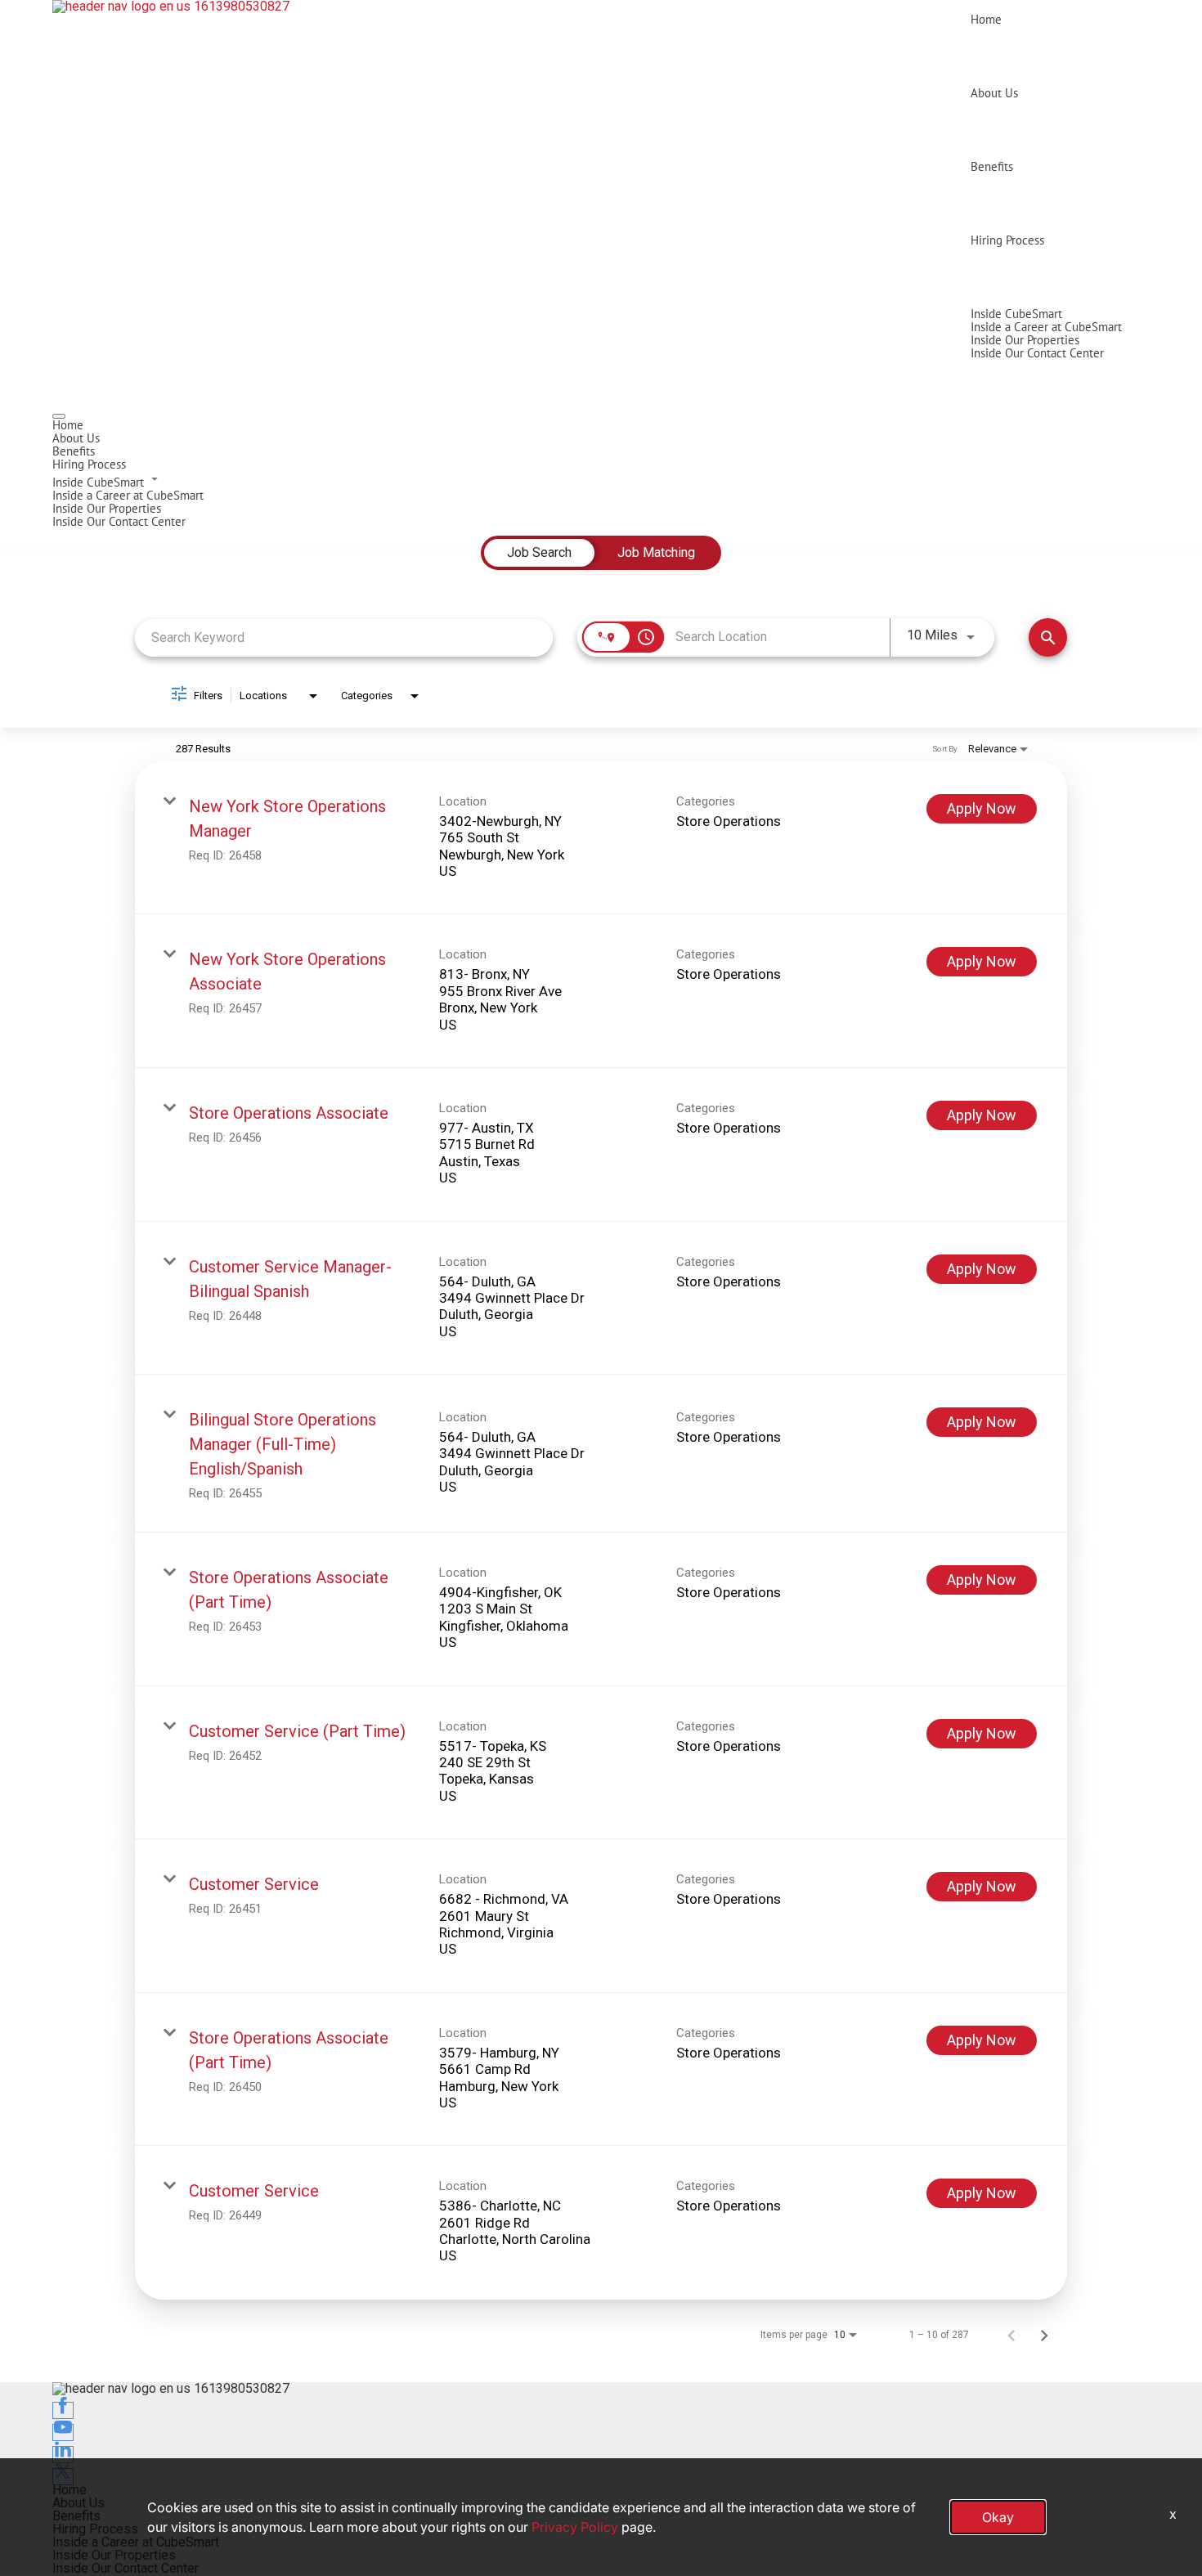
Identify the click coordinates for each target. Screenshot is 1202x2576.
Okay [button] (998, 2517)
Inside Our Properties (1025, 340)
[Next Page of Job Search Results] (1044, 2335)
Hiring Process (1007, 240)
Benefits (992, 166)
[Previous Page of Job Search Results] (1011, 2335)
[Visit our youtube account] (63, 2432)
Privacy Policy (575, 2527)
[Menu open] (59, 416)
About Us (994, 93)
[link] (601, 838)
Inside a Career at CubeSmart (1046, 327)
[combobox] (344, 637)
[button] (601, 480)
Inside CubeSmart (1016, 314)
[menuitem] (601, 425)
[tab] (539, 553)
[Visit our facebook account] (63, 2410)
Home (986, 19)
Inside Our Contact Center (1037, 353)
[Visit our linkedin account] (63, 2455)
